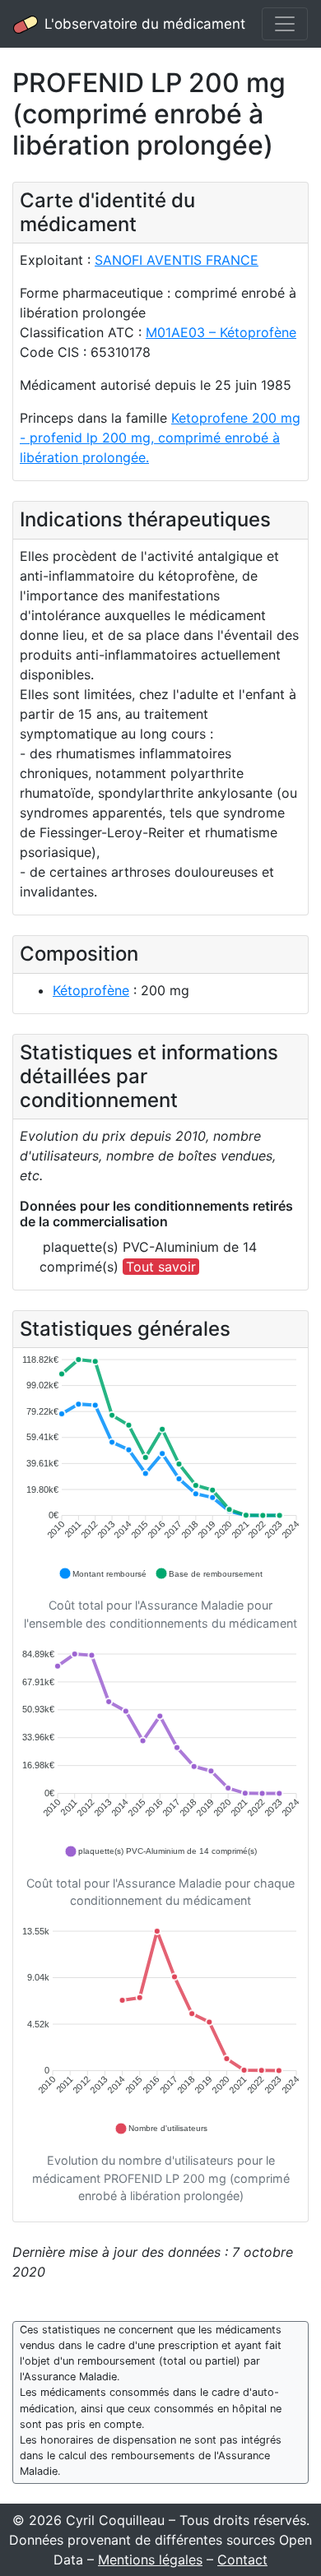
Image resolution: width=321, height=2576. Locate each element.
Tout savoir (161, 1267)
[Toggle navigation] (285, 24)
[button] (102, 1573)
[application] (160, 1468)
